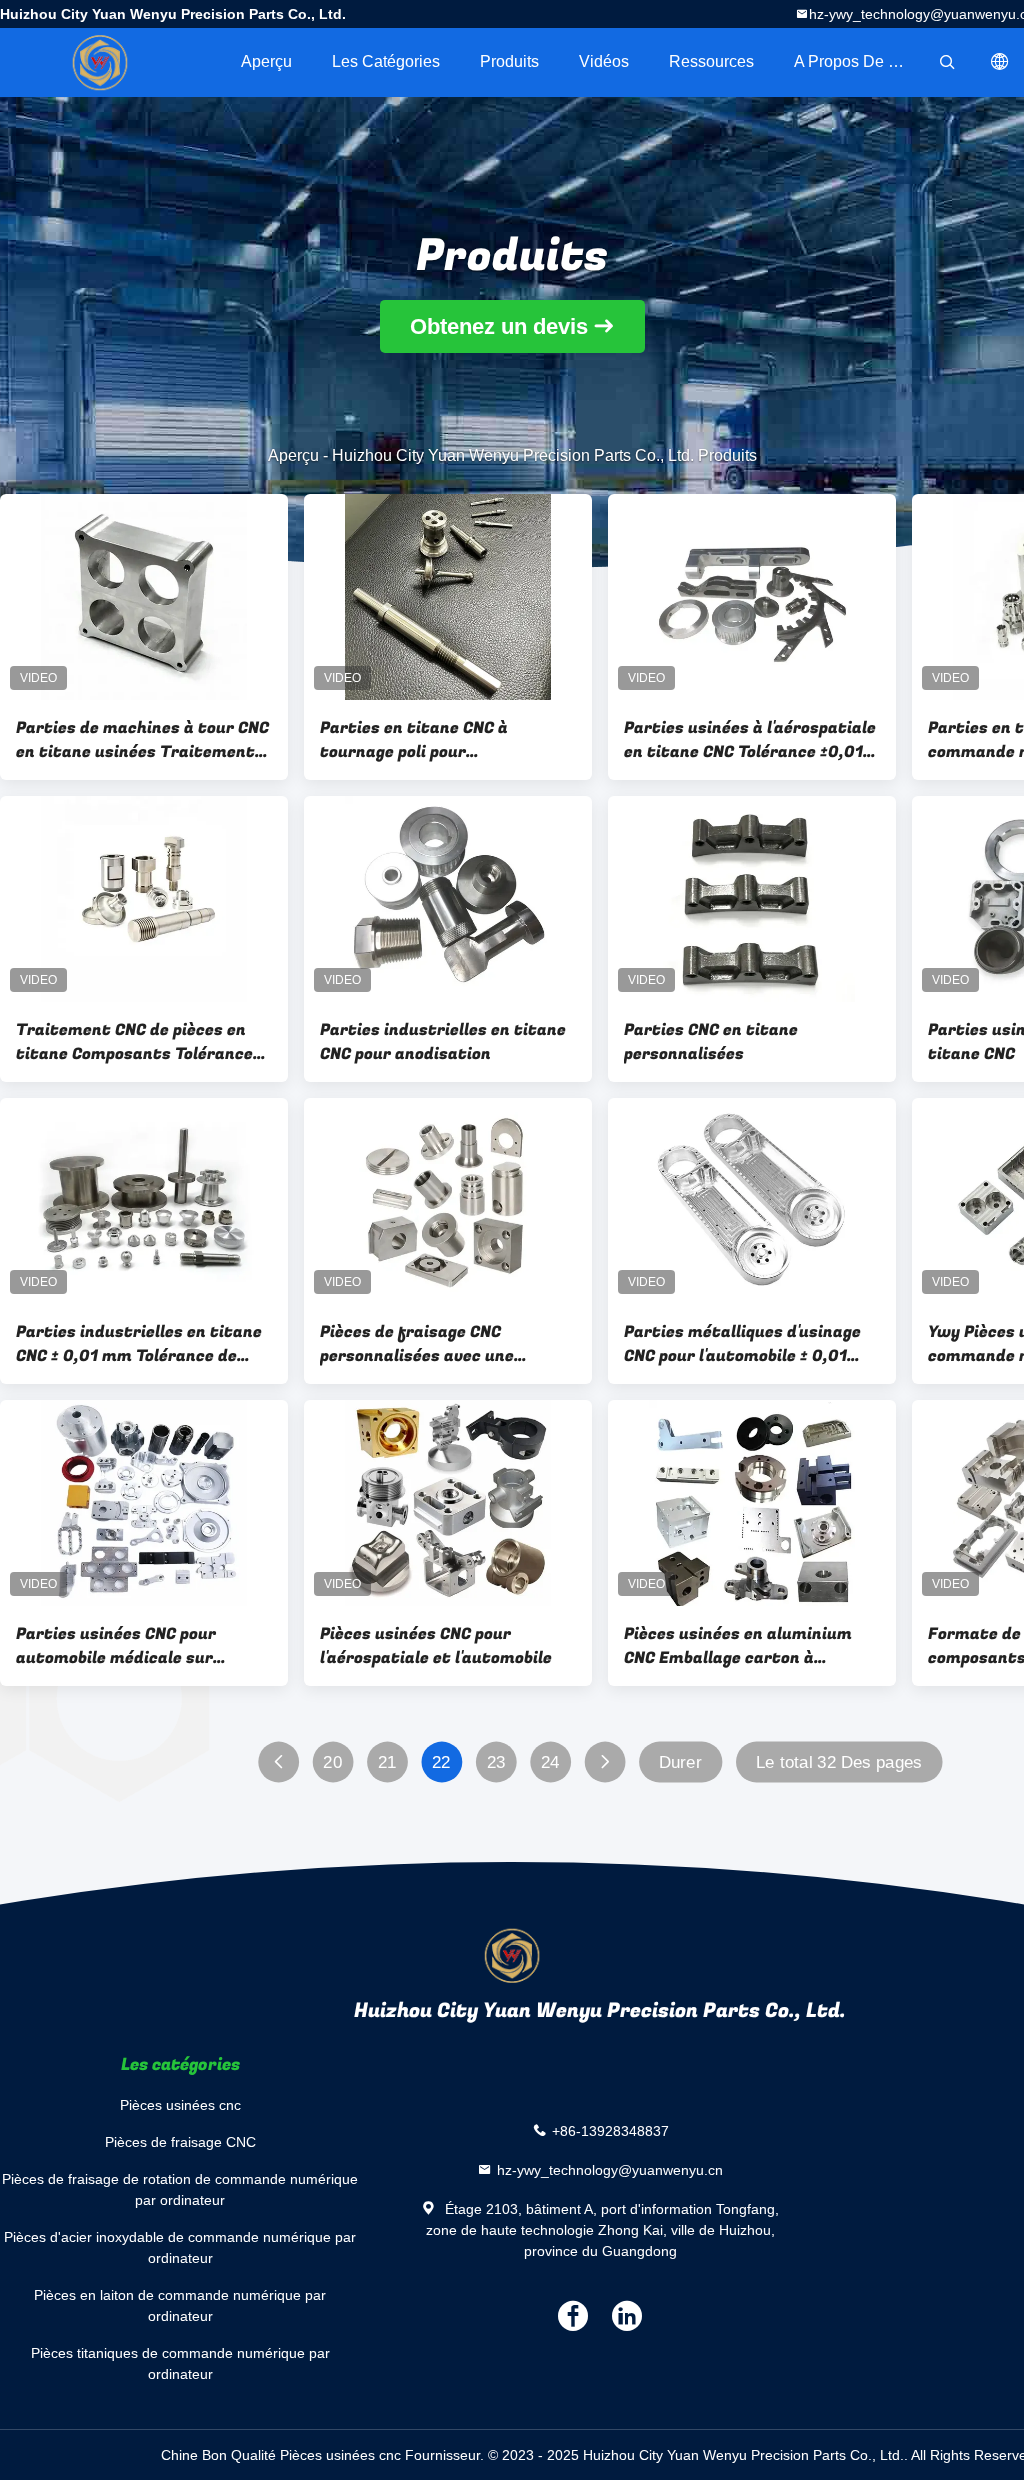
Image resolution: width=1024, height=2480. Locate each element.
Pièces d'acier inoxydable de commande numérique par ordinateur (180, 2247)
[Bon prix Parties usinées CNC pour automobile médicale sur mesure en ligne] (144, 1503)
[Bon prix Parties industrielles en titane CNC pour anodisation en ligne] (448, 899)
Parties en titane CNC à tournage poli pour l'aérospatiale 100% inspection (442, 740)
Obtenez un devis (499, 326)
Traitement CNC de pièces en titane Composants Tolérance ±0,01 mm (134, 1042)
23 (496, 1762)
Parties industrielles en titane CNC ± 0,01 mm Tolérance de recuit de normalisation (139, 1344)
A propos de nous (859, 61)
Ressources (711, 61)
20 (332, 1762)
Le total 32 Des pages (839, 1762)
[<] (278, 1762)
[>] (604, 1762)
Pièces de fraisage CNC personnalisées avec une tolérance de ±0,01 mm (417, 1344)
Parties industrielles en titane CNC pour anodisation (443, 1042)
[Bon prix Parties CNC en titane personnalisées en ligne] (752, 899)
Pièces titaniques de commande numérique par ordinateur (180, 2363)
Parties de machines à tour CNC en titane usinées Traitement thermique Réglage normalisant (143, 740)
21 (387, 1762)
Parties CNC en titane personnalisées (711, 1042)
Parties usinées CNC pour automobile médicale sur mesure (116, 1646)
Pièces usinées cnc (180, 2105)
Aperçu (266, 61)
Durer (680, 1762)
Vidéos (604, 61)
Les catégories (386, 61)
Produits (509, 61)
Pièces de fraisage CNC (180, 2142)
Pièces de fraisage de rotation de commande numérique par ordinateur (180, 2189)
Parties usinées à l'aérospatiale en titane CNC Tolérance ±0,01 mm (750, 740)
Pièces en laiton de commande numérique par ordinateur (180, 2305)
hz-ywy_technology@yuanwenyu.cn (610, 2170)
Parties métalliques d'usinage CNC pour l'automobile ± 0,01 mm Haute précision (742, 1344)
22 (441, 1762)
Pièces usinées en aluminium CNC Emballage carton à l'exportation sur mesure (738, 1646)
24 (550, 1762)
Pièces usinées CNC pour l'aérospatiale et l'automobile (436, 1646)
